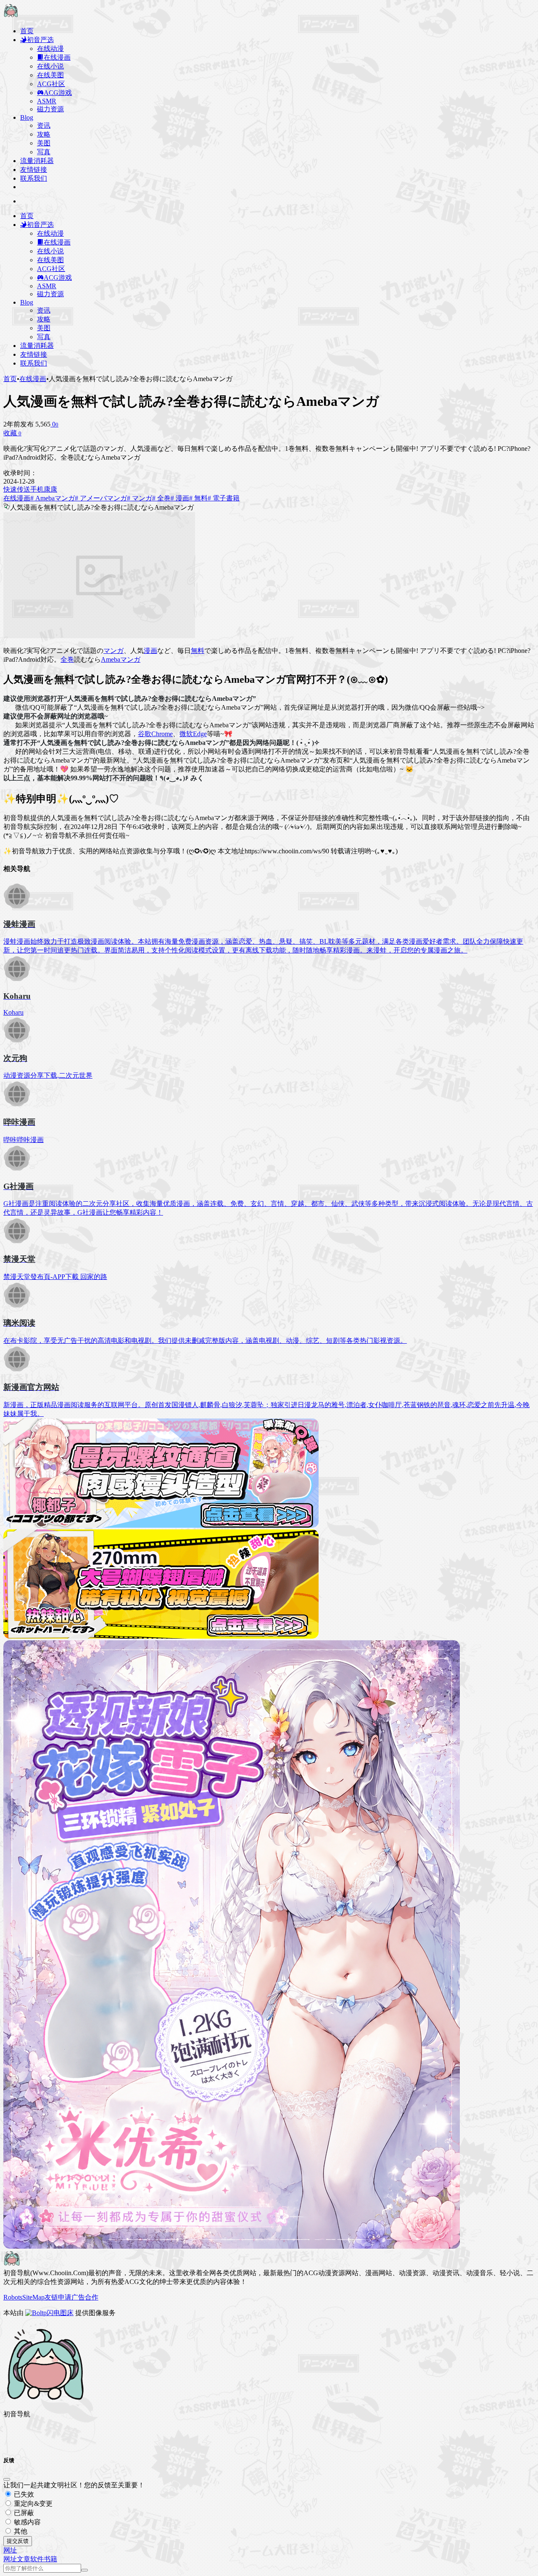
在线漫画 (33, 379)
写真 (44, 152)
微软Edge (193, 734)
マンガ (113, 651)
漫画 (150, 651)
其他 (20, 2531)
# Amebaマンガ (53, 498)
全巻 (67, 659)
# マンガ (140, 498)
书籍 (50, 2559)
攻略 (44, 134)
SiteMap (33, 2297)
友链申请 (58, 2297)
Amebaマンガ (121, 659)
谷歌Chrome (155, 734)
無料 (198, 651)
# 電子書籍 (224, 498)
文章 (24, 2559)
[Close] (7, 2479)
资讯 (44, 125)
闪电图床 (60, 2313)
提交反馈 (18, 2541)
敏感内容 (26, 2522)
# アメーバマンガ (101, 498)
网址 (10, 2559)
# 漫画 (180, 498)
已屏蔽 (23, 2513)
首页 (10, 379)
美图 (44, 143)
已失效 (23, 2494)
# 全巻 (161, 498)
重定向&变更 (32, 2504)
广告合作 (85, 2297)
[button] (10, 2550)
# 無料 (198, 498)
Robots (13, 2297)
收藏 (12, 433)
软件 (37, 2559)
